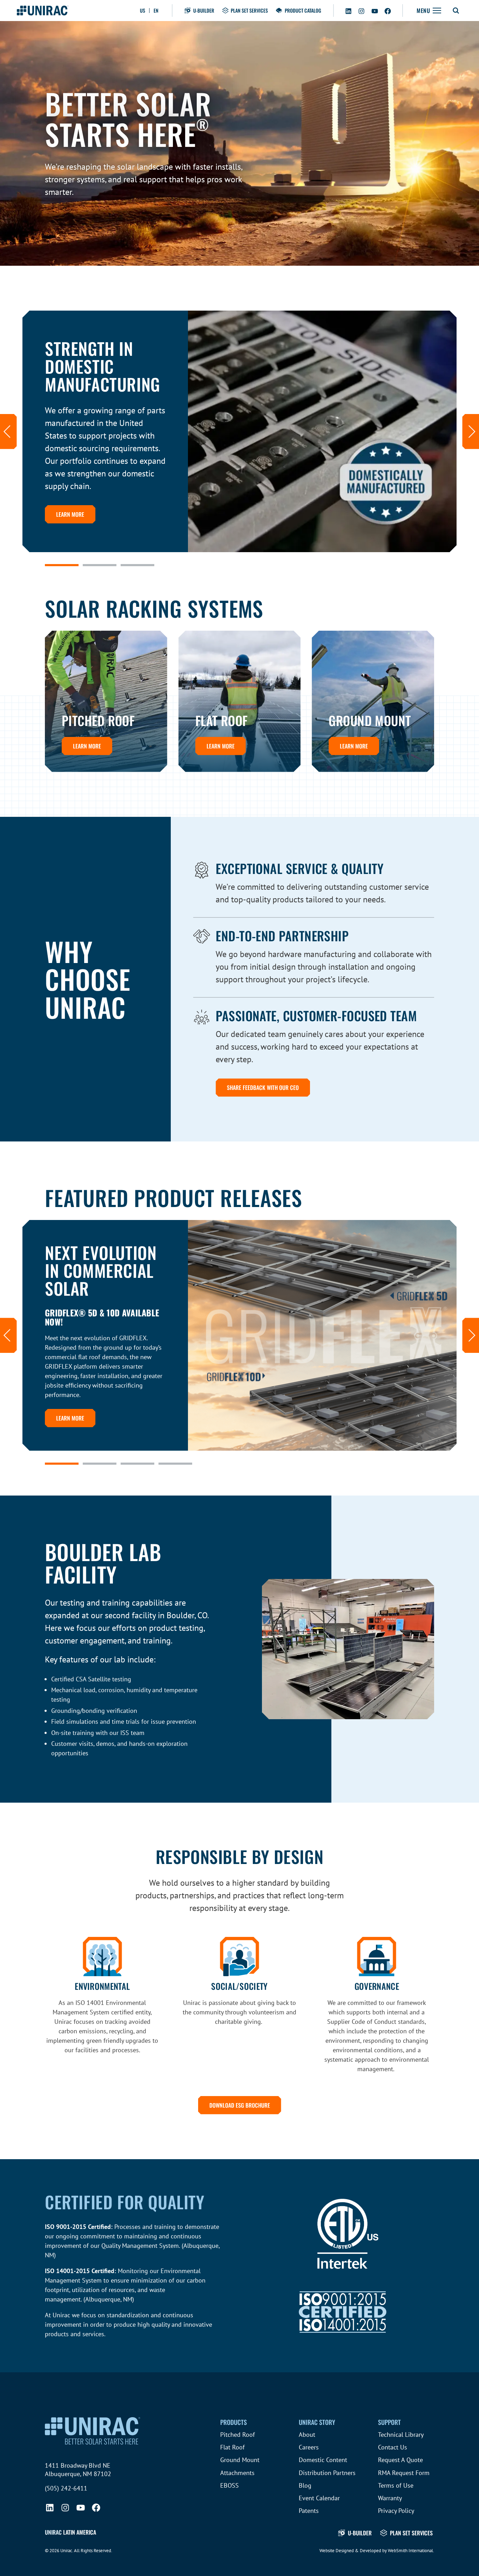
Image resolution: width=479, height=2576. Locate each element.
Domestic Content (323, 2460)
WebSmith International (410, 2551)
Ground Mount (240, 2460)
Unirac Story (317, 2422)
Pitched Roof (238, 2435)
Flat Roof (232, 2447)
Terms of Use (396, 2485)
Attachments (237, 2473)
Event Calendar (319, 2498)
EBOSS (230, 2485)
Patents (309, 2511)
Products (234, 2422)
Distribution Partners (327, 2473)
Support (389, 2422)
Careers (309, 2447)
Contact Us (393, 2447)
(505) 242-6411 (66, 2488)
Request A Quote (400, 2460)
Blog (305, 2485)
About (307, 2435)
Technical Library (401, 2435)
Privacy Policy (396, 2511)
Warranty (390, 2498)
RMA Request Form (404, 2473)
